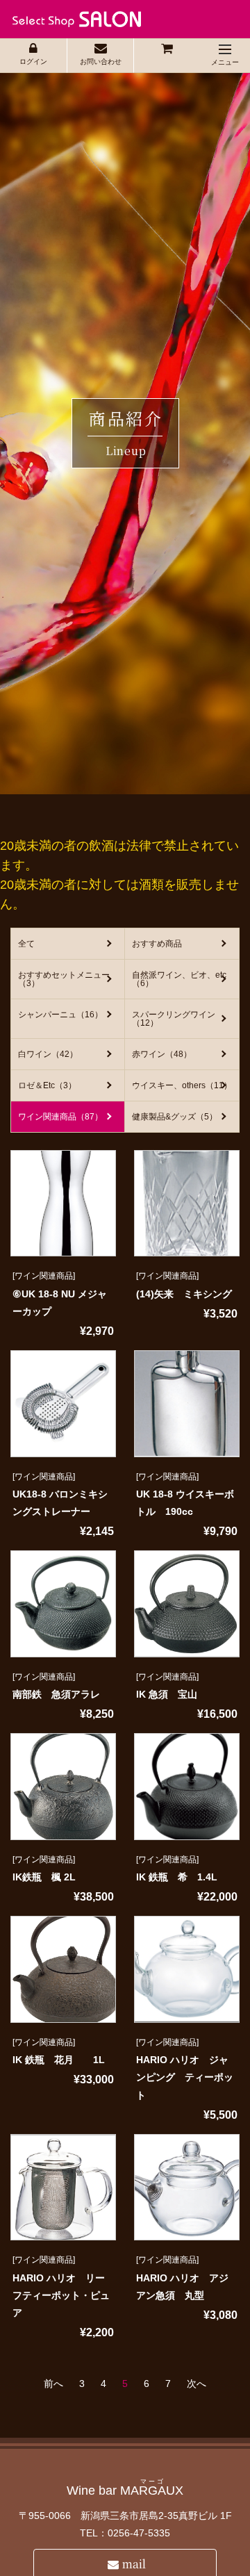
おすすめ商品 (157, 944)
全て (26, 944)
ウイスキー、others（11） (182, 1085)
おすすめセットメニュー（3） (64, 979)
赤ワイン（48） (162, 1054)
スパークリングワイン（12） (174, 1019)
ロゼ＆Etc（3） (47, 1085)
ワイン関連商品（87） (60, 1117)
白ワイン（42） (48, 1054)
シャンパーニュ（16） (60, 1015)
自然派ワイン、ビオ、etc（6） (179, 979)
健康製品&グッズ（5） (175, 1117)
